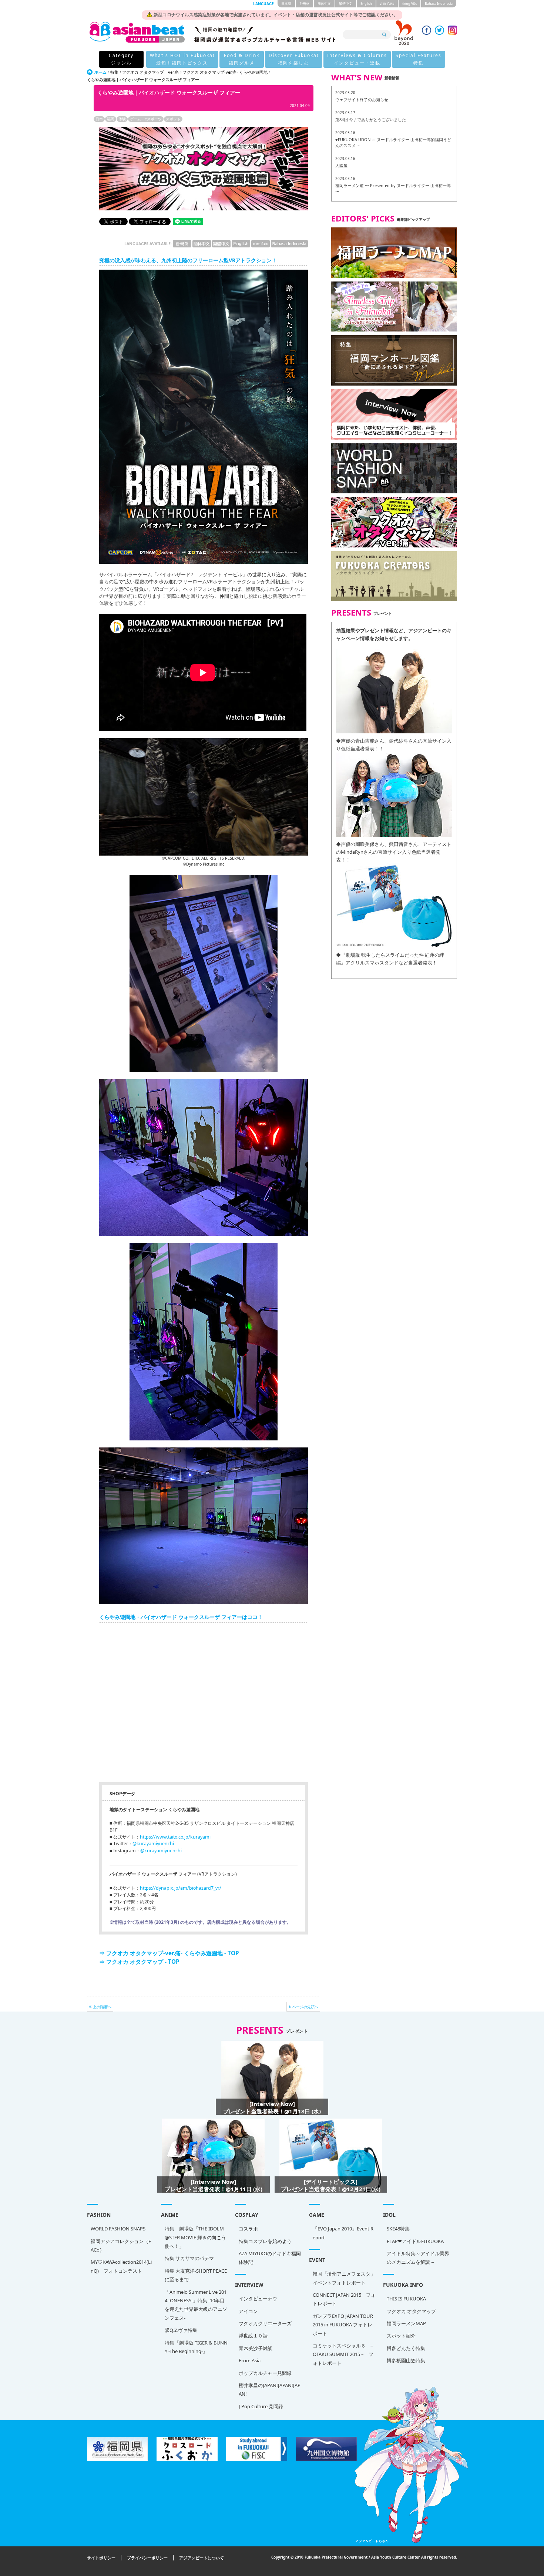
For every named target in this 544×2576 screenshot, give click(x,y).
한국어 (304, 4)
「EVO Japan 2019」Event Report (343, 2233)
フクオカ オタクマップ (411, 2311)
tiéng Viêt (409, 4)
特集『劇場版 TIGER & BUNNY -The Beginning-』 (196, 2347)
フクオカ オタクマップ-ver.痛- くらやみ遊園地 (225, 72)
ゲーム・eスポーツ (146, 119)
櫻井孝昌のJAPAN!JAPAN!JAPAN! (270, 2390)
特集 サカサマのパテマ (189, 2258)
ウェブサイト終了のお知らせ (362, 99)
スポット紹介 (401, 2336)
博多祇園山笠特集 (406, 2360)
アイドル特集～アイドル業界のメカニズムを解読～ (418, 2258)
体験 (122, 119)
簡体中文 (324, 4)
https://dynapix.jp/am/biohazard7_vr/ (181, 1888)
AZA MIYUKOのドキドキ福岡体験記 (270, 2258)
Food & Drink (242, 59)
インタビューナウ (258, 2299)
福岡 (111, 119)
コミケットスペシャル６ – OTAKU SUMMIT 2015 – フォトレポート (343, 2354)
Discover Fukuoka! (294, 59)
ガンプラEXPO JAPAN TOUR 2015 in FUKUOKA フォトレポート (343, 2325)
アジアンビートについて (202, 2558)
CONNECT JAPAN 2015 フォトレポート (344, 2299)
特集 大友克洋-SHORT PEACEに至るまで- (196, 2275)
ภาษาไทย (387, 4)
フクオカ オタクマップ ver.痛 (150, 72)
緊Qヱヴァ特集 (181, 2330)
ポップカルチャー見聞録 (265, 2373)
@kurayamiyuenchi (153, 1844)
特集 (114, 72)
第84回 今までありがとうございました (371, 119)
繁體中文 (346, 4)
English (366, 4)
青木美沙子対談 (256, 2348)
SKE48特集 (398, 2229)
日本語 (286, 4)
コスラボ (248, 2229)
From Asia (250, 2360)
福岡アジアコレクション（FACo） (121, 2245)
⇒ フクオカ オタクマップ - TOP (139, 1962)
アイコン (248, 2311)
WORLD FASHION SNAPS (118, 2229)
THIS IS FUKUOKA (406, 2299)
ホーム (100, 72)
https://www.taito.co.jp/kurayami (175, 1837)
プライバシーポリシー (147, 2558)
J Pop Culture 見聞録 (261, 2406)
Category (121, 59)
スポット (173, 119)
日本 (99, 119)
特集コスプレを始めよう (265, 2241)
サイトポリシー (101, 2558)
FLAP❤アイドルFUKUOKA (415, 2241)
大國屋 (341, 165)
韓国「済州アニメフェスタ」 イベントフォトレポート (344, 2278)
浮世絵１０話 (253, 2336)
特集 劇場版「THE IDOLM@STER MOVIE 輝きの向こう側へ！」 (195, 2237)
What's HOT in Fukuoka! (182, 59)
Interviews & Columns (357, 59)
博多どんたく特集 (406, 2348)
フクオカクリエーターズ (265, 2323)
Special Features (419, 59)
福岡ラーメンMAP (406, 2323)
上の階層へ (102, 2007)
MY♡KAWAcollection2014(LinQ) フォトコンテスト (121, 2266)
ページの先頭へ (305, 2007)
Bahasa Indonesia (439, 4)
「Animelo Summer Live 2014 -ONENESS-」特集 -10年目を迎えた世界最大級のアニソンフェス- (196, 2305)
